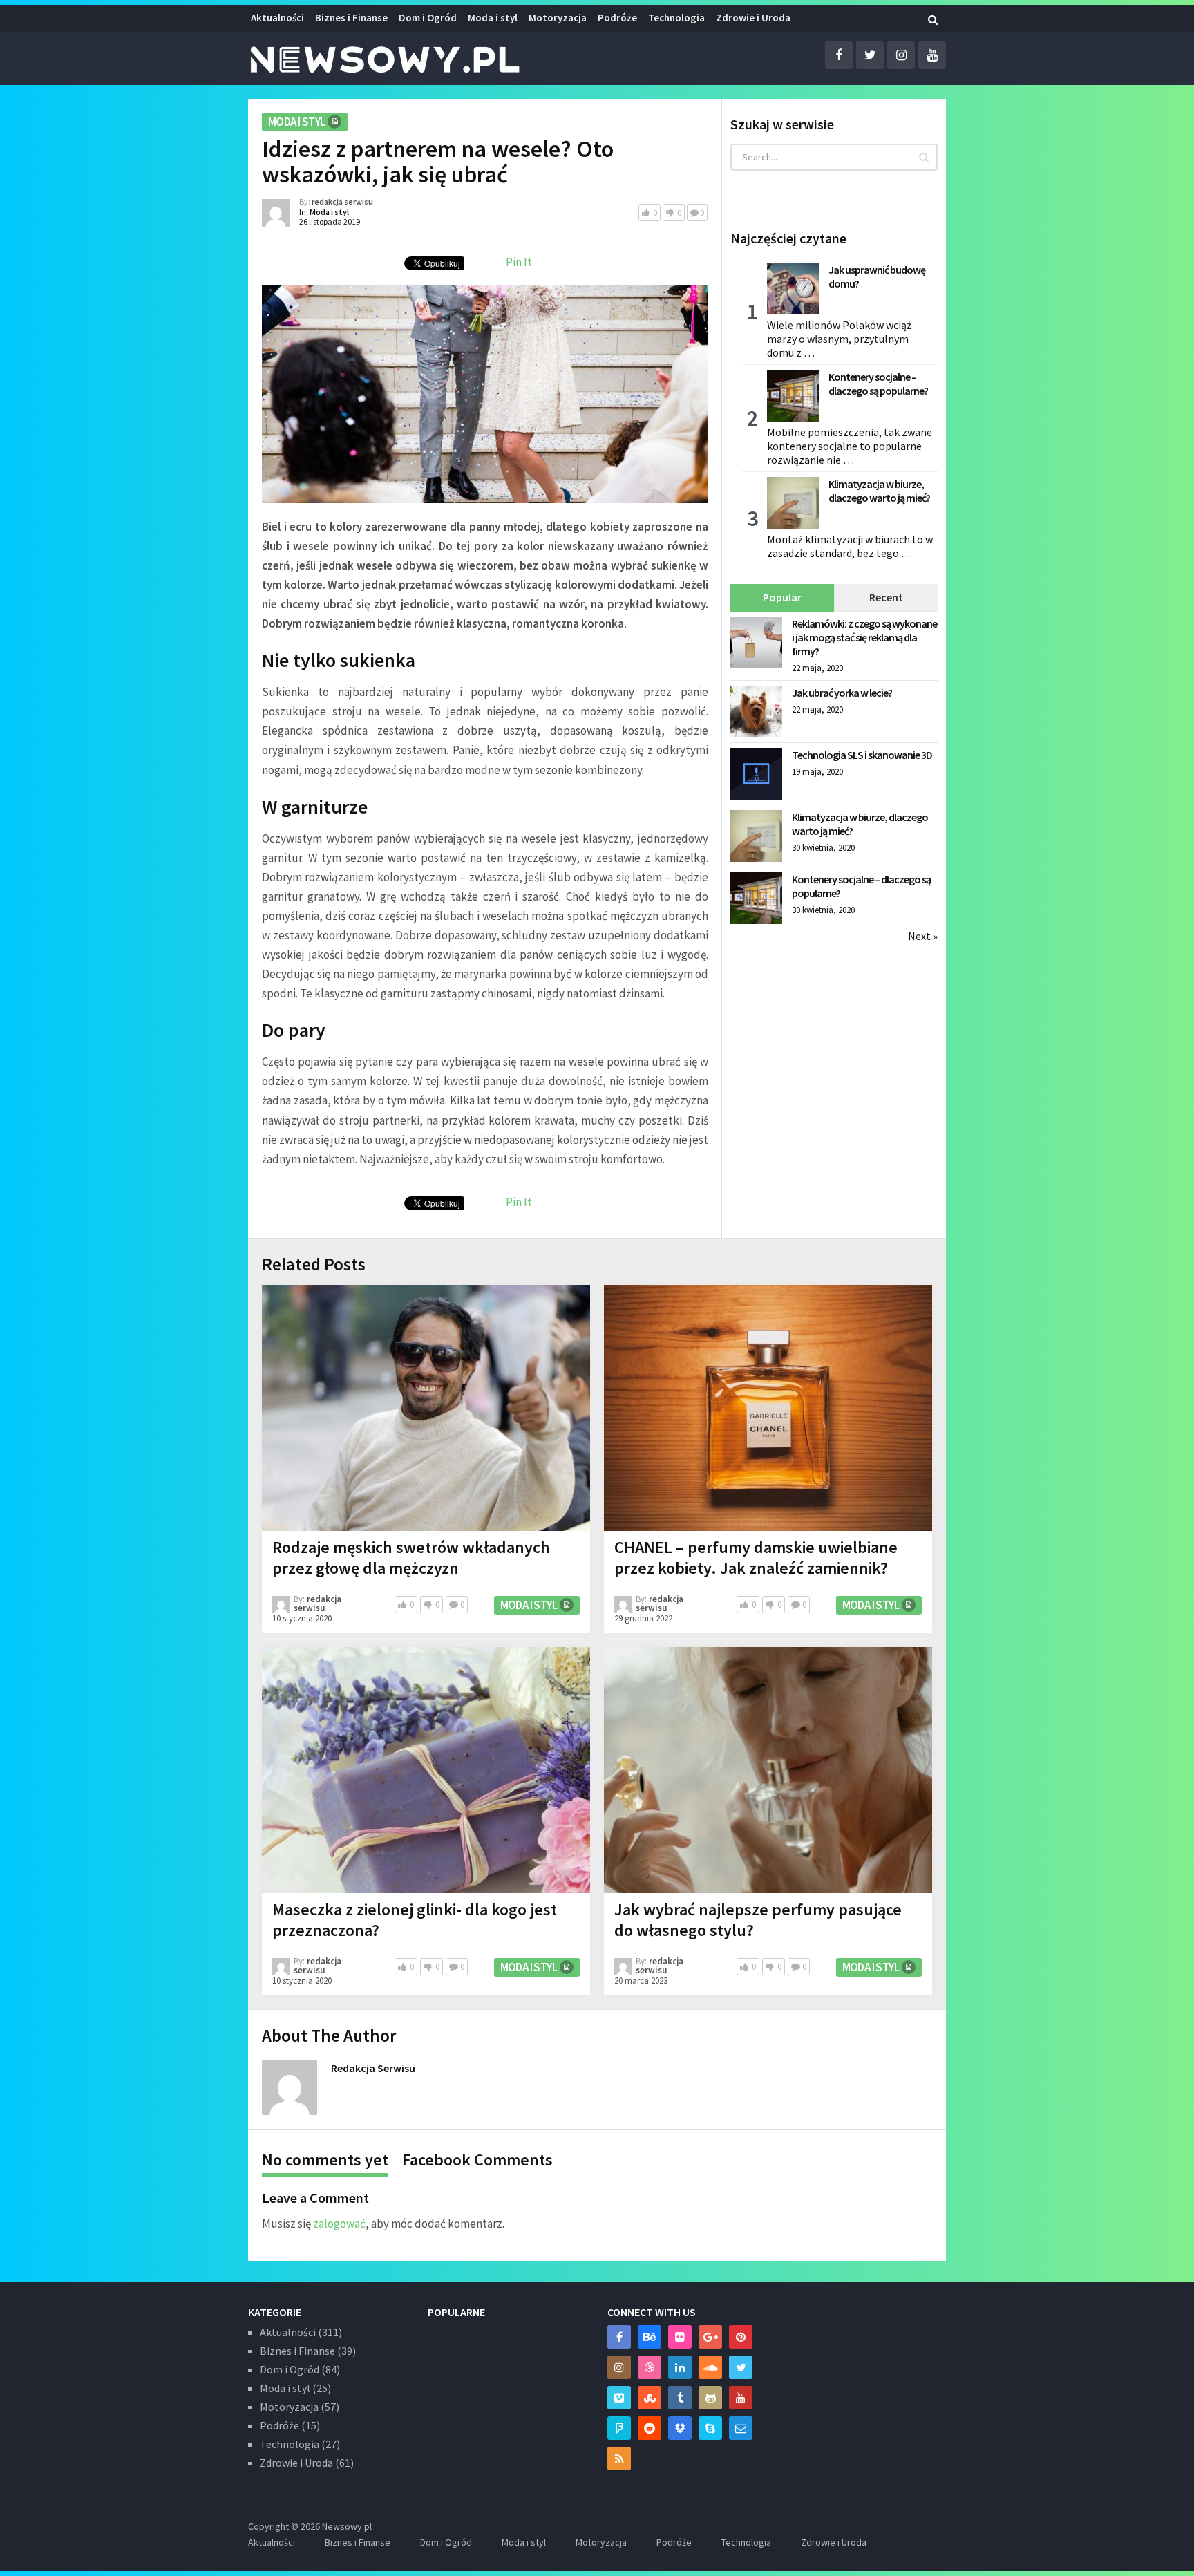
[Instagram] (619, 2367)
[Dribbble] (650, 2367)
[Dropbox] (680, 2428)
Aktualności (277, 18)
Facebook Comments (477, 2160)
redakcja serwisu (342, 201)
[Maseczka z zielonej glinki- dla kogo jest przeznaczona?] (426, 1770)
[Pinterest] (741, 2337)
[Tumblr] (680, 2398)
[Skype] (710, 2428)
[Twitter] (741, 2367)
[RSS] (619, 2459)
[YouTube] (741, 2398)
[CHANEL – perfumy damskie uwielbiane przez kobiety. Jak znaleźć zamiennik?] (768, 1408)
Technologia (676, 18)
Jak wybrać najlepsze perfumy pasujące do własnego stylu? (758, 1920)
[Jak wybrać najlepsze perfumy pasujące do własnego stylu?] (768, 1770)
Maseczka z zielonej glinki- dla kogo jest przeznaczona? (415, 1920)
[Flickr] (680, 2337)
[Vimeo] (619, 2398)
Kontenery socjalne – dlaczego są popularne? (878, 384)
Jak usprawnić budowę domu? (877, 276)
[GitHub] (710, 2398)
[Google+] (710, 2337)
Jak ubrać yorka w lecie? (842, 693)
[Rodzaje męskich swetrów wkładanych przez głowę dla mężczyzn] (426, 1408)
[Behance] (650, 2337)
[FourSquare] (619, 2428)
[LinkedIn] (680, 2367)
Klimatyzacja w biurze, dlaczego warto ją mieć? (879, 491)
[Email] (741, 2428)
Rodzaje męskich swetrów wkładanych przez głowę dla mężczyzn (411, 1558)
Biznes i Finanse (351, 18)
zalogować (339, 2224)
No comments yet (325, 2160)
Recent (886, 597)
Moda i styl (493, 18)
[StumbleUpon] (650, 2398)
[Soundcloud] (710, 2367)
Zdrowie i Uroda (296, 2463)
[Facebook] (619, 2337)
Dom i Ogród (428, 18)
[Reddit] (650, 2428)
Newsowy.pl (347, 2526)
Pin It (519, 262)
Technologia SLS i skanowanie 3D (862, 755)
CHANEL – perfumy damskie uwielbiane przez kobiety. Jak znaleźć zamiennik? (756, 1558)
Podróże (617, 18)
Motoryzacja (558, 18)
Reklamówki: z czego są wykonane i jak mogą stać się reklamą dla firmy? (864, 637)
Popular (782, 597)
